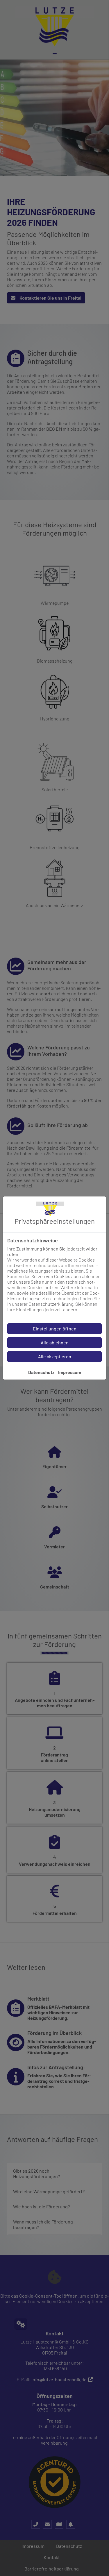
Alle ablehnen (55, 1342)
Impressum (70, 1372)
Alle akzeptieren (55, 1356)
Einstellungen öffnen (55, 1329)
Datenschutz (41, 1372)
